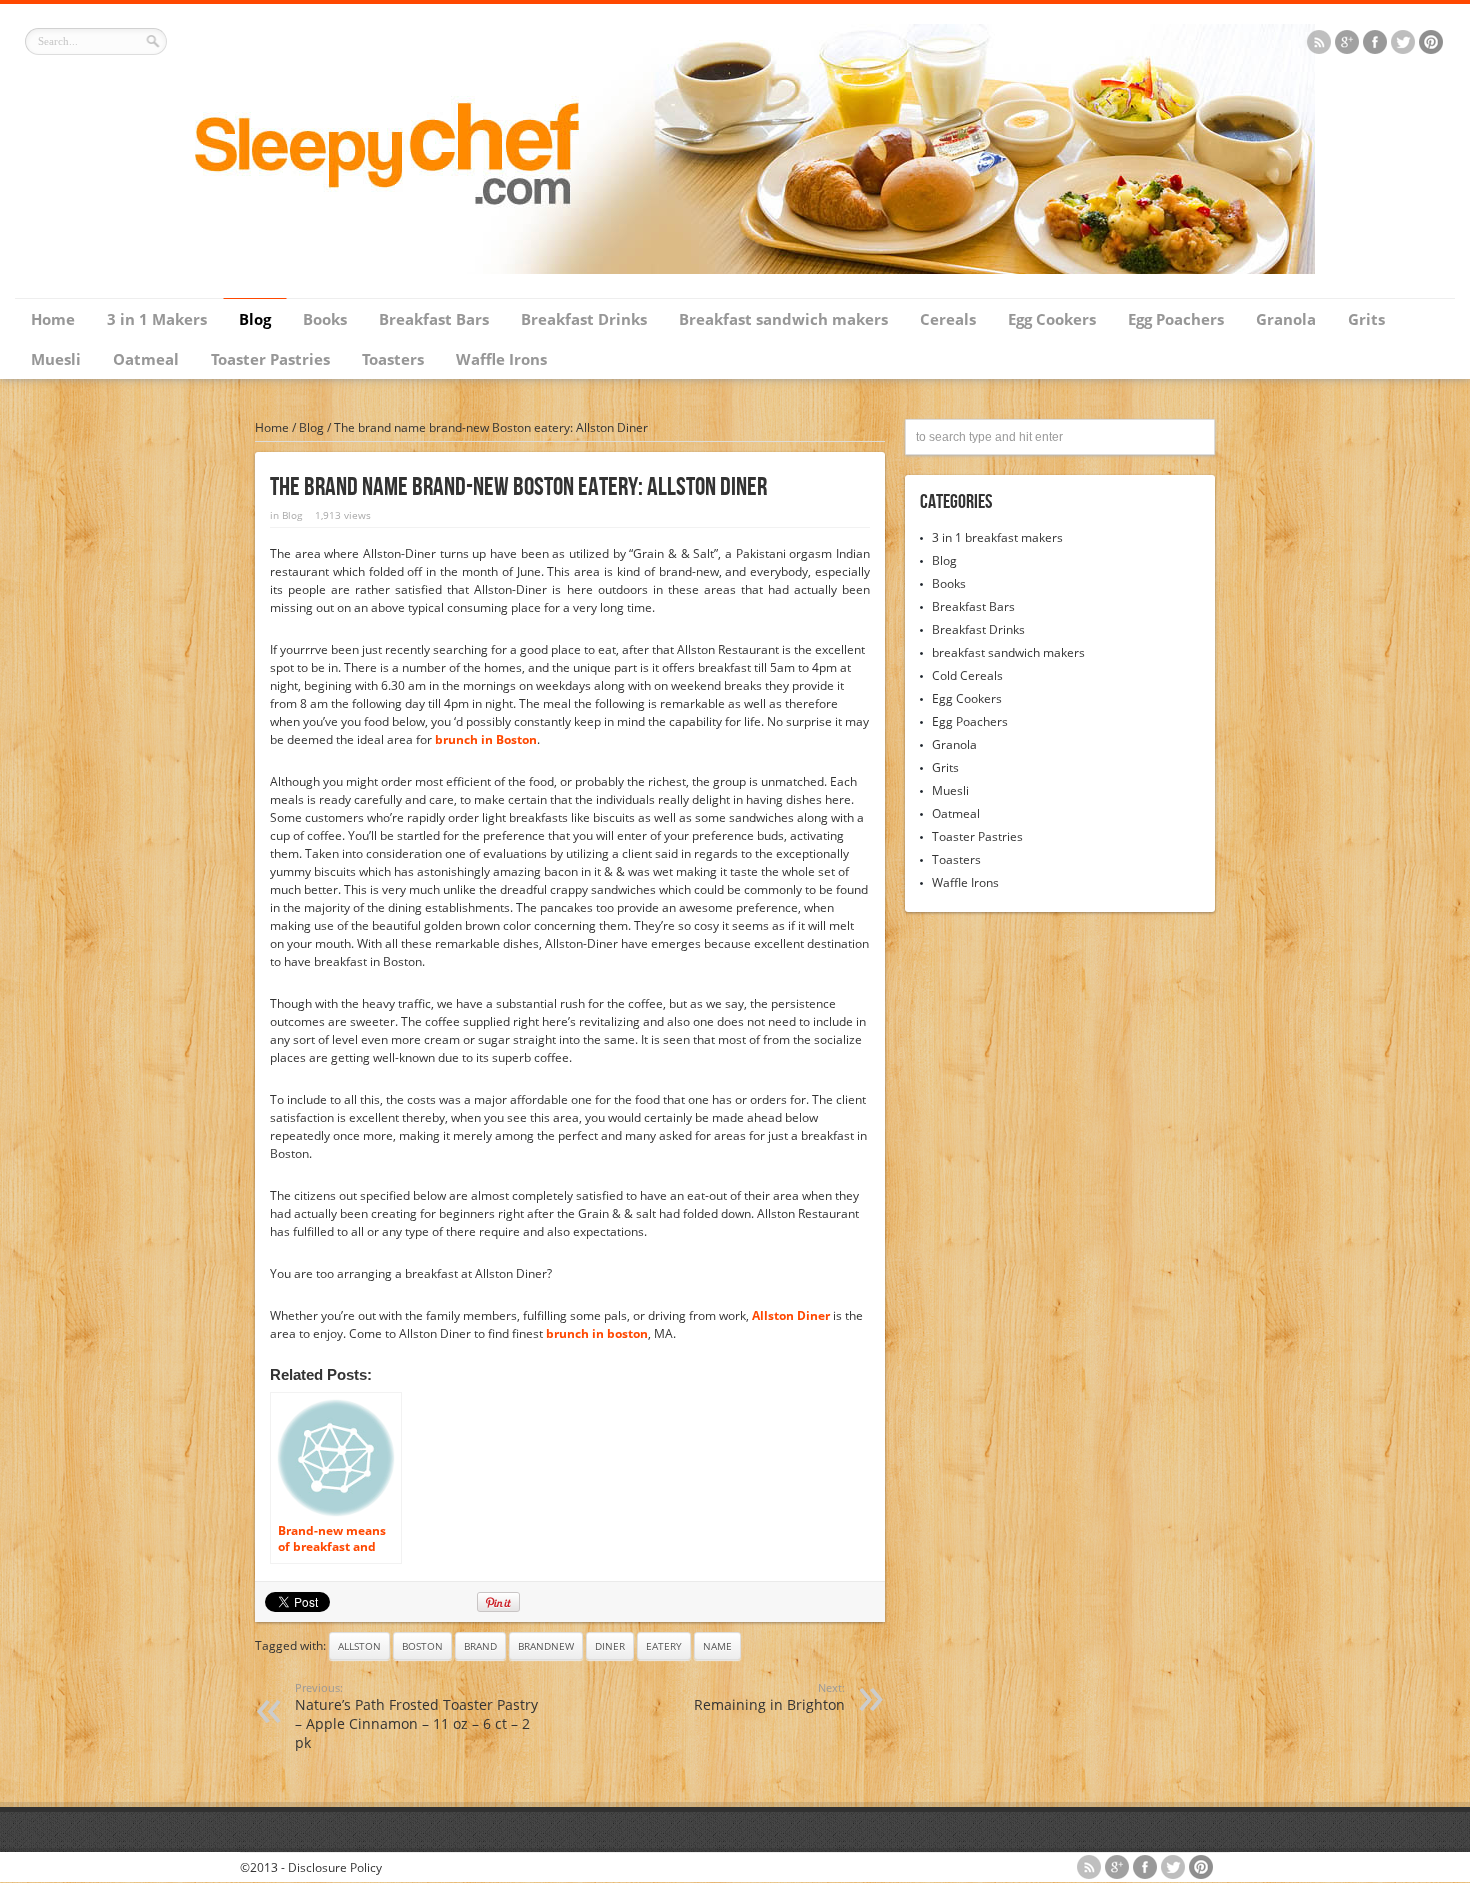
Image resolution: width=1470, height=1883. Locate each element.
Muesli (56, 359)
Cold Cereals (967, 675)
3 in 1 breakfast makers (997, 537)
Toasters (393, 359)
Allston (359, 1646)
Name (717, 1646)
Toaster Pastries (270, 359)
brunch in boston (597, 1333)
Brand (480, 1646)
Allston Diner (791, 1315)
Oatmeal (146, 359)
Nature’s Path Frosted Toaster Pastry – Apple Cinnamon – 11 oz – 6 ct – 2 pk (416, 1716)
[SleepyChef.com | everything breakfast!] (735, 269)
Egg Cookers (1052, 319)
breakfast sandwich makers (1008, 652)
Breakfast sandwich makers (783, 319)
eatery (664, 1646)
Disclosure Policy (335, 1867)
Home (53, 319)
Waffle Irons (501, 359)
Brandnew (546, 1646)
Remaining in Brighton (769, 1697)
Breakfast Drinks (584, 319)
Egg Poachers (1176, 319)
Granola (1286, 319)
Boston (422, 1646)
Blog (255, 319)
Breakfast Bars (434, 319)
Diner (610, 1646)
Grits (1366, 319)
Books (325, 319)
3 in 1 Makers (157, 319)
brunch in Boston (486, 739)
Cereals (948, 319)
